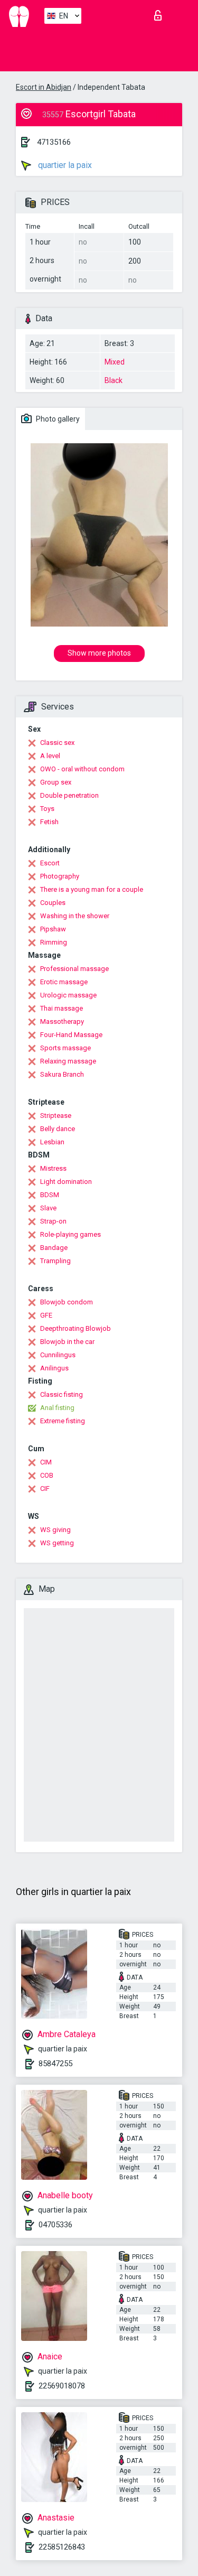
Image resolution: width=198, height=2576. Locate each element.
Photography (60, 876)
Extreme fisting (63, 1421)
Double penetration (69, 795)
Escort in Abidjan (44, 87)
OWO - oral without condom (82, 769)
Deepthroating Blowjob (76, 1328)
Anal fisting (57, 1408)
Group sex (56, 782)
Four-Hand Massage (71, 1035)
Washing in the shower (75, 916)
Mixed (115, 362)
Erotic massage (64, 982)
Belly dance (58, 1129)
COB (47, 1475)
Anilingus (54, 1368)
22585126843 (62, 2547)
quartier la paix (64, 165)
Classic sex (57, 743)
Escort (50, 863)
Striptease (56, 1116)
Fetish (49, 822)
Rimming (54, 942)
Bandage (54, 1248)
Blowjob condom (67, 1302)
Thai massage (62, 1008)
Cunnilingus (58, 1355)
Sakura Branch (62, 1074)
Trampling (55, 1261)
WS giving (55, 1530)
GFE (46, 1315)
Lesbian (52, 1142)
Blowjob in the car (67, 1342)
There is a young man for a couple (92, 889)
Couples (53, 903)
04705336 (55, 2225)
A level (50, 756)
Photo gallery (57, 419)
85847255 (55, 2064)
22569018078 (62, 2386)
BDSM (50, 1195)
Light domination (66, 1182)
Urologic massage (68, 995)
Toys (47, 809)
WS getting (57, 1543)
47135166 (54, 142)
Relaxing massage (68, 1061)
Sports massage (65, 1048)
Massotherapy (62, 1021)
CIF (45, 1488)
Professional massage (74, 969)
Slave (48, 1208)
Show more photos (99, 653)
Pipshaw (53, 929)
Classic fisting (62, 1394)
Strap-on (53, 1221)
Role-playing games (70, 1234)
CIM (46, 1462)
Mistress (53, 1168)
